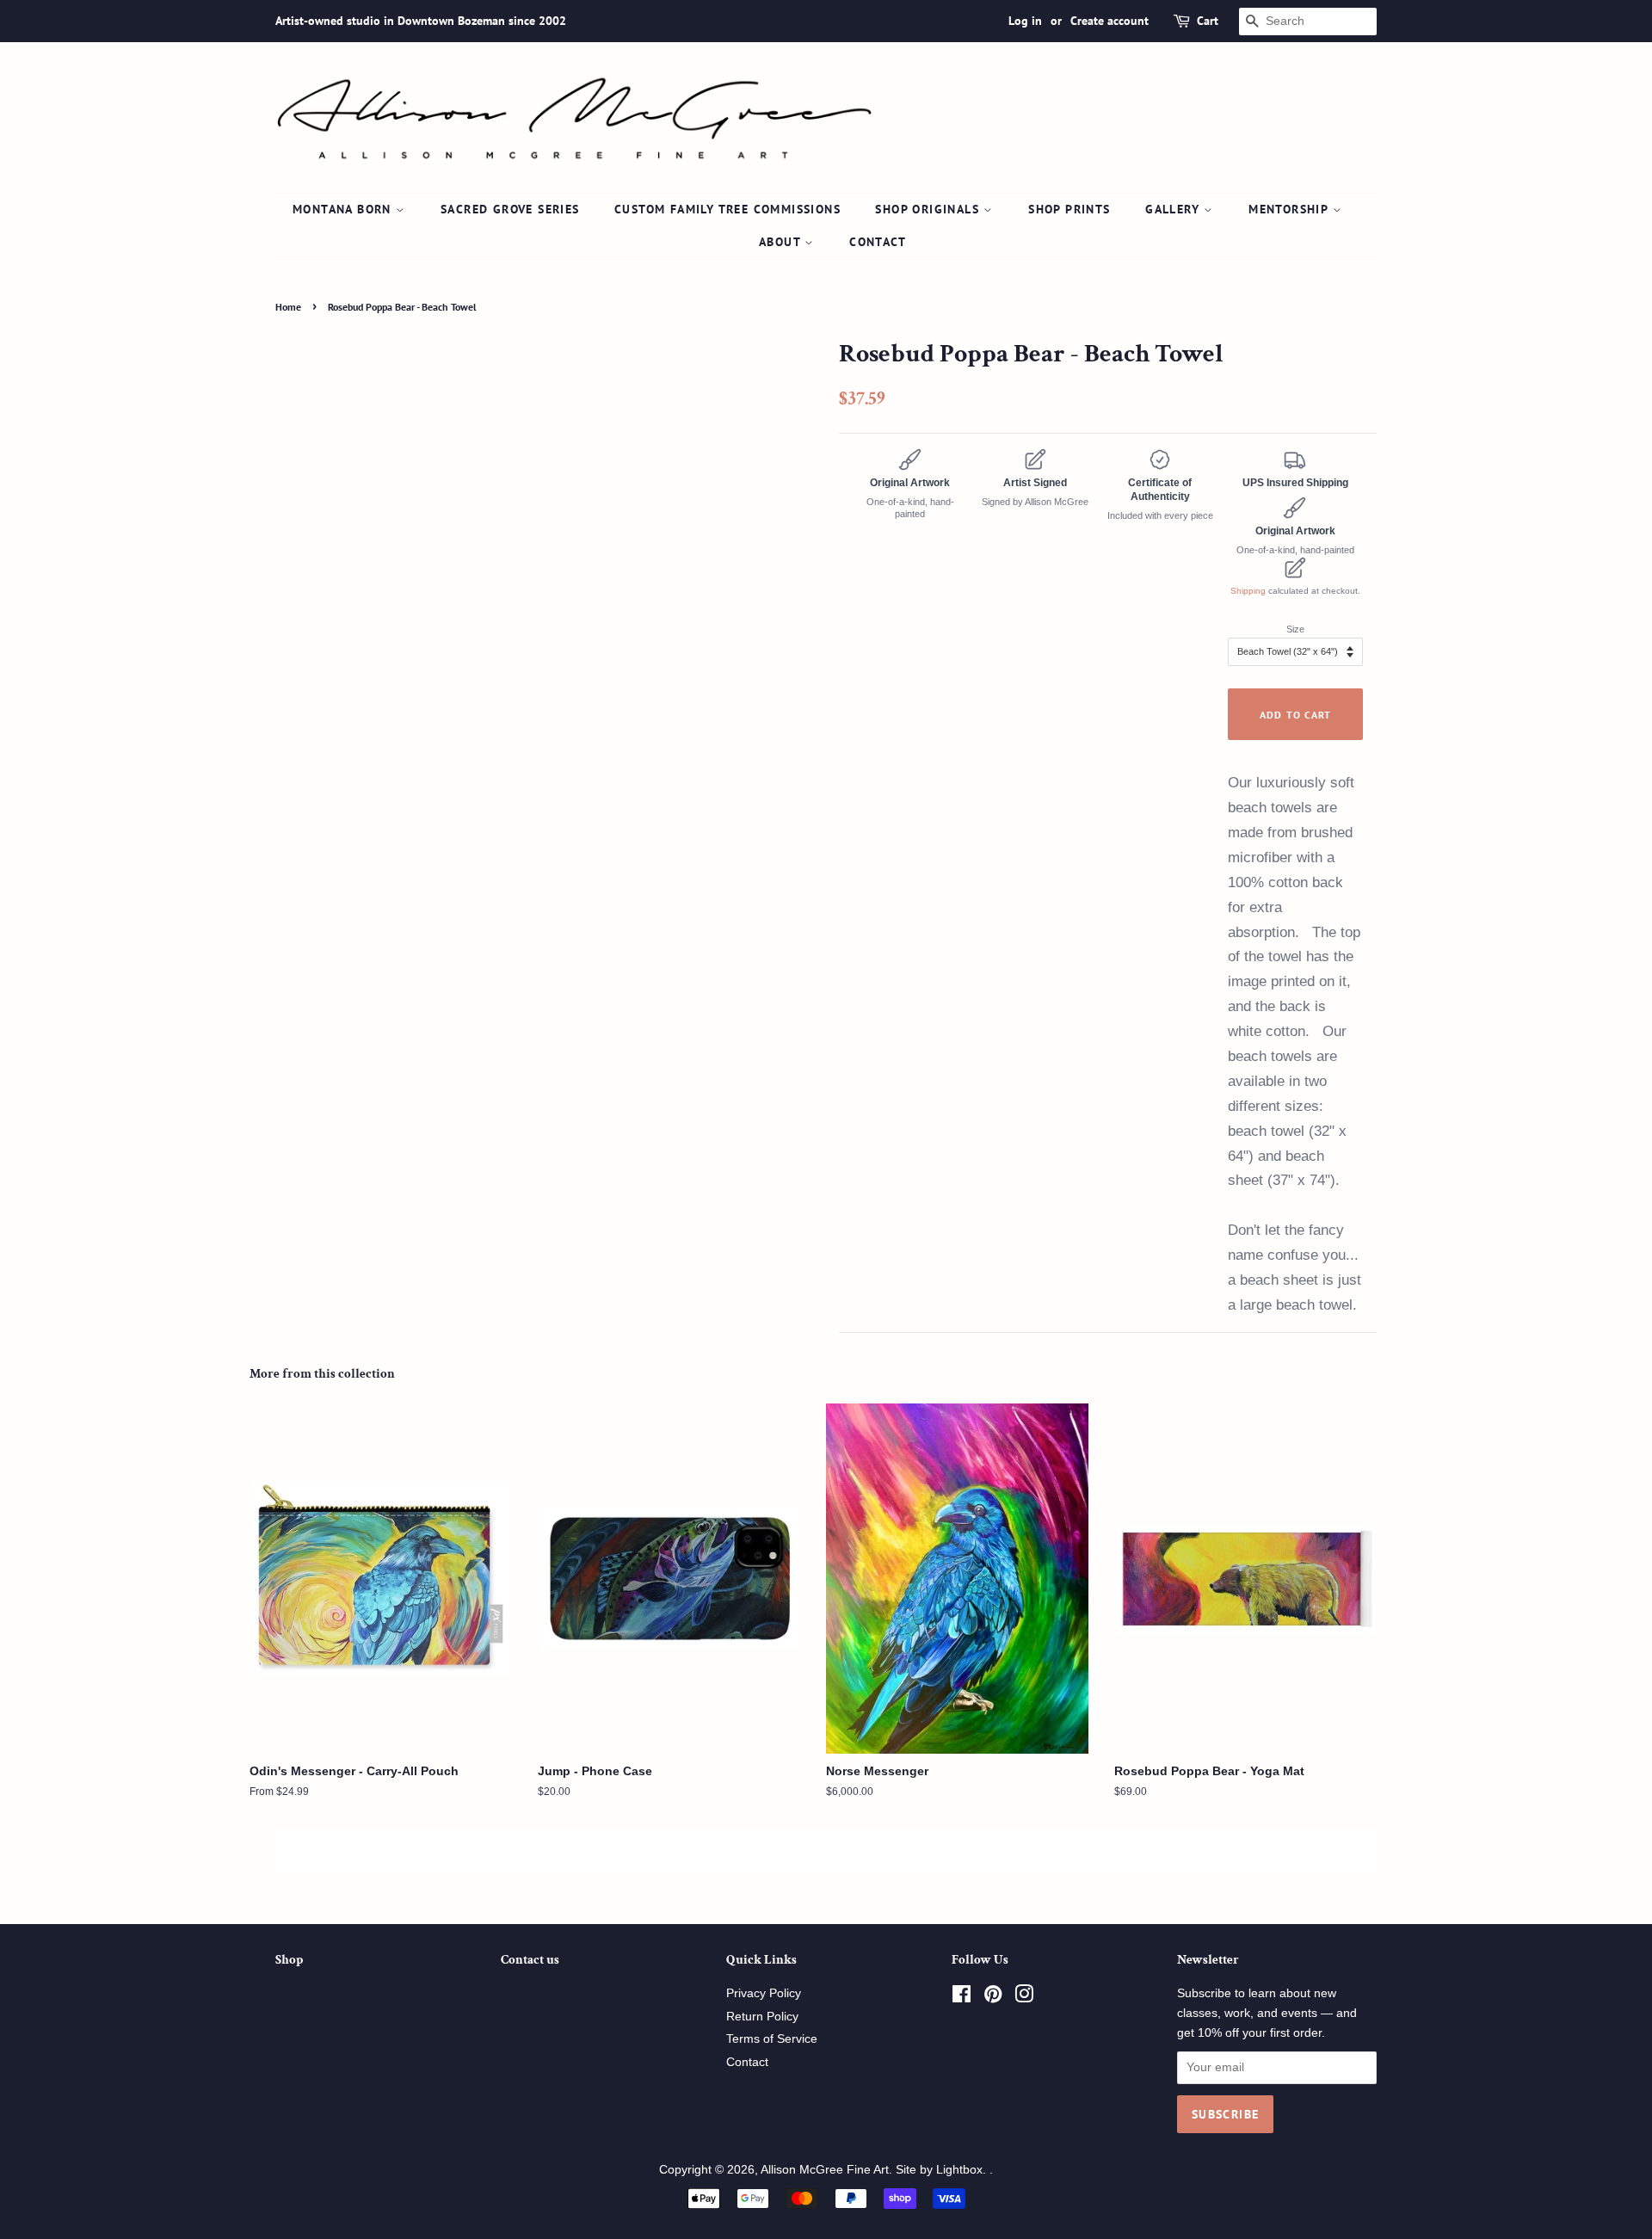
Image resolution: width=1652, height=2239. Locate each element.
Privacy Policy (764, 1993)
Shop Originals (929, 209)
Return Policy (762, 2017)
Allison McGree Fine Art (825, 2170)
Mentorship (1290, 209)
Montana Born (344, 209)
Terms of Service (772, 2039)
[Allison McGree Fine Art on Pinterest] (993, 1998)
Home (288, 307)
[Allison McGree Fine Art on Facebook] (962, 1998)
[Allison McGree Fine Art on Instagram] (1024, 1998)
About (782, 242)
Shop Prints (1069, 209)
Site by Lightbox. (943, 2170)
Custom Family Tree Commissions (727, 209)
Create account (1110, 21)
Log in (1025, 21)
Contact (878, 242)
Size (1295, 629)
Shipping (1248, 591)
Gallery (1174, 209)
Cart (1208, 21)
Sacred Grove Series (510, 209)
